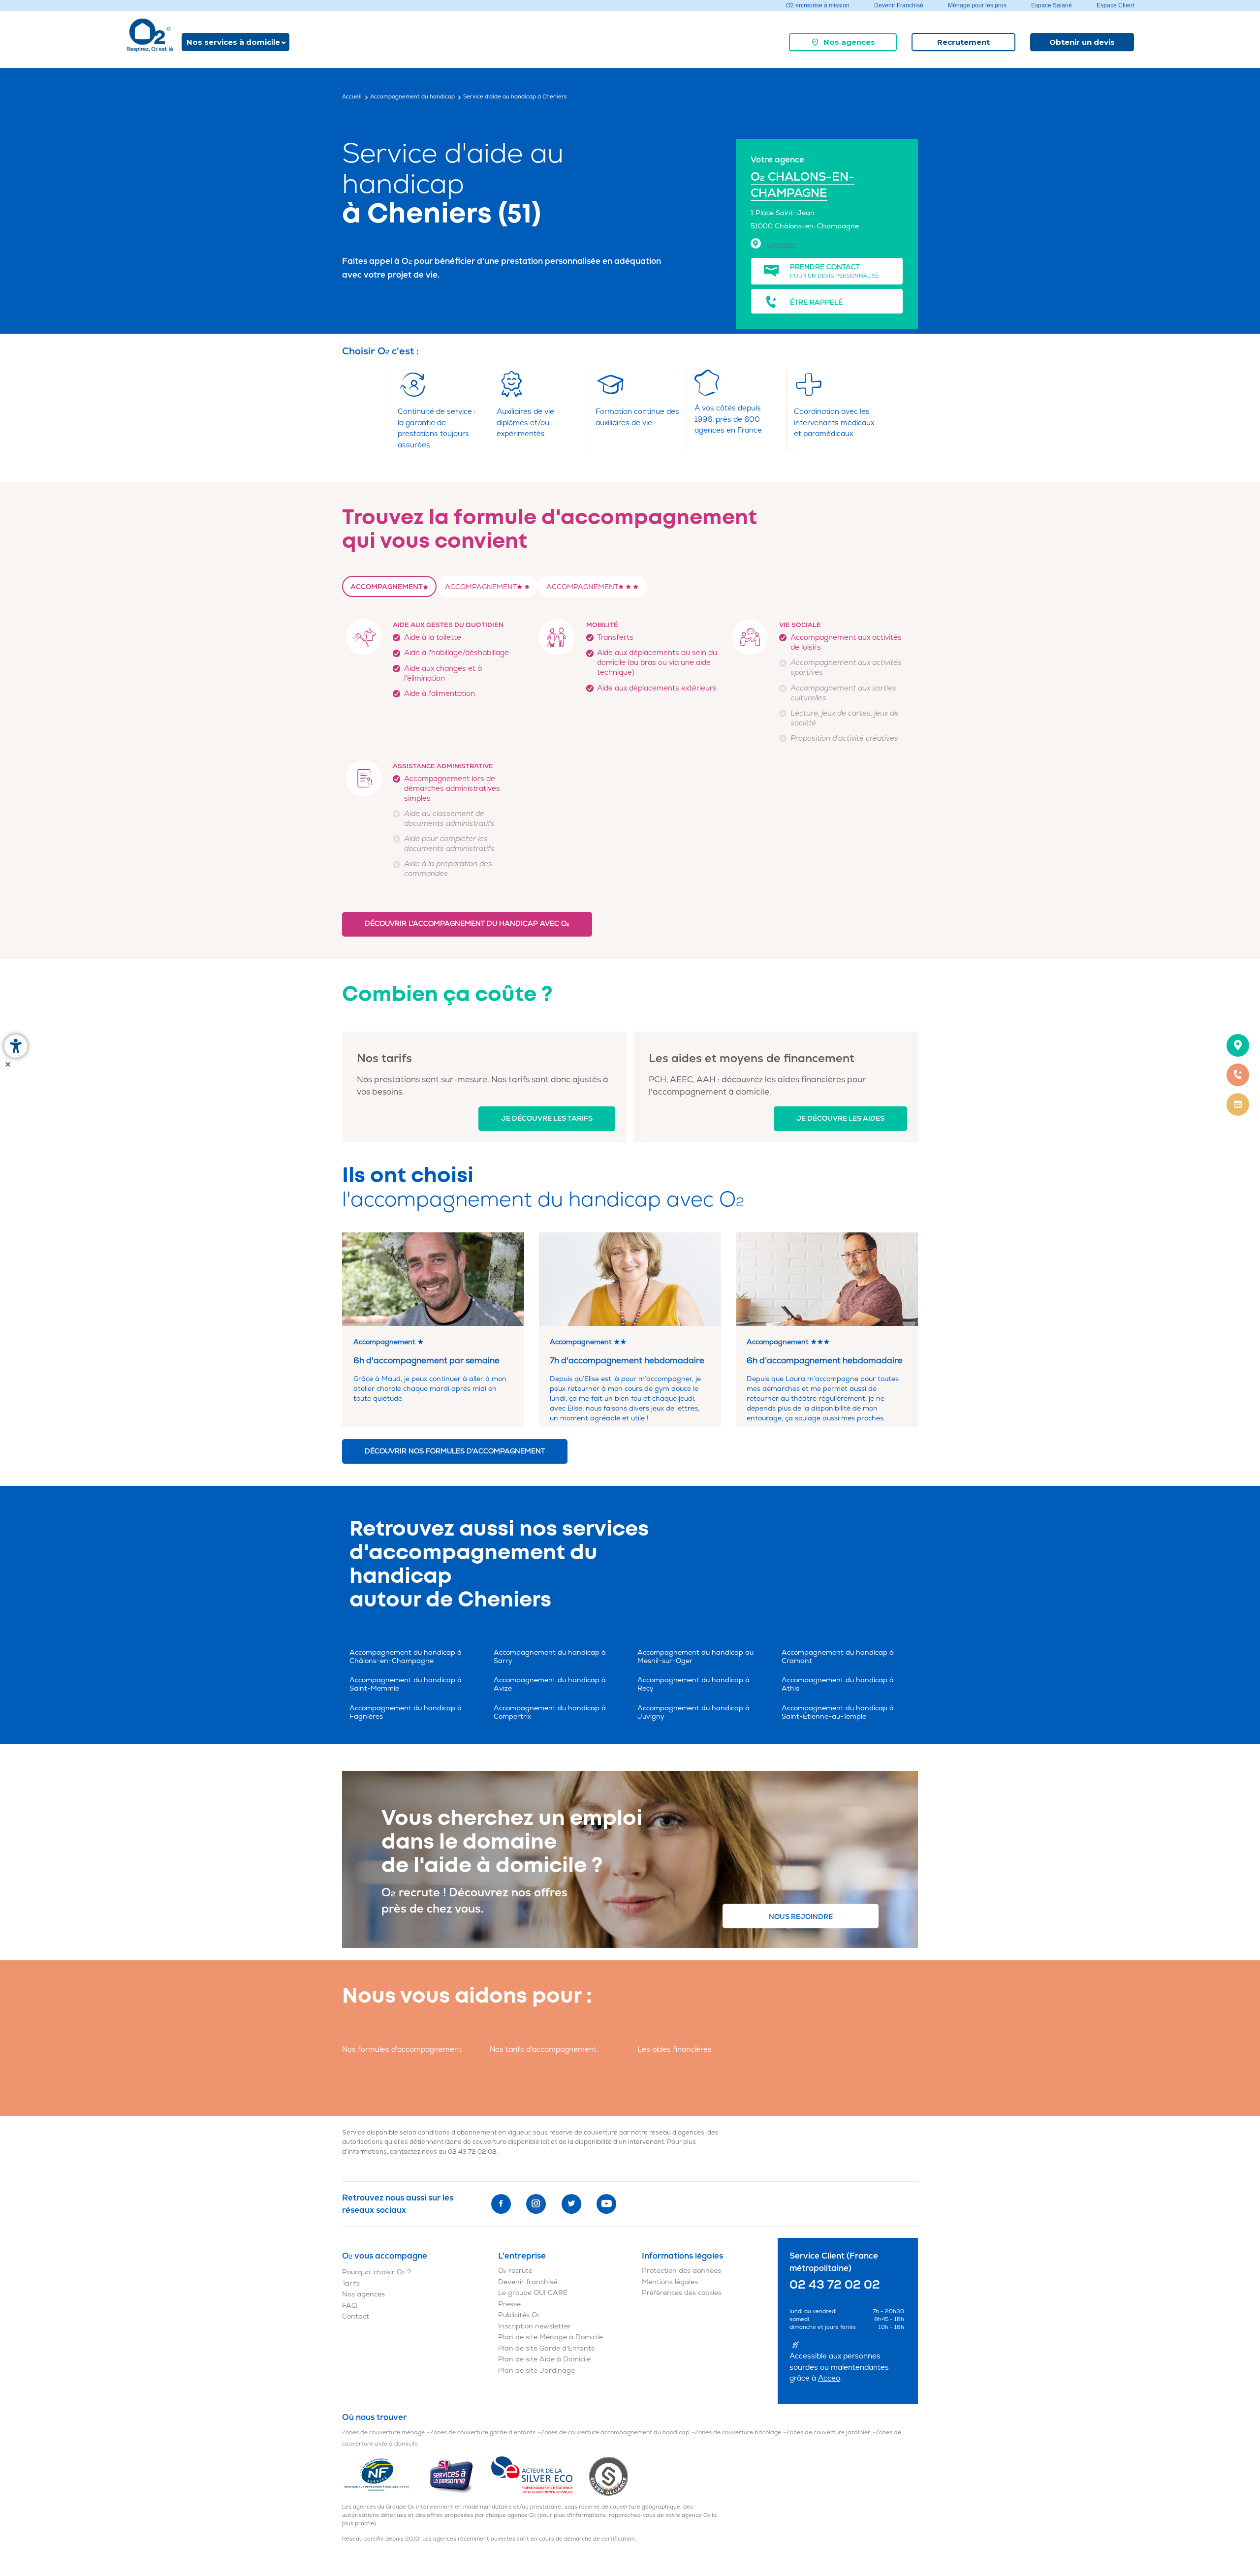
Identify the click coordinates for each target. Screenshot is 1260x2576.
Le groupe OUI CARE (533, 2293)
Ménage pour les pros (977, 5)
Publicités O (519, 2315)
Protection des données (681, 2271)
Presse (509, 2304)
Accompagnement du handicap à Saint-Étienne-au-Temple (838, 1712)
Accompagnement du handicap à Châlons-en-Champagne (406, 1657)
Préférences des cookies (682, 2293)
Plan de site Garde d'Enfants (546, 2348)
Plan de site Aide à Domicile (544, 2359)
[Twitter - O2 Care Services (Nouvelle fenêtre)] (571, 2204)
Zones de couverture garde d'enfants (483, 2433)
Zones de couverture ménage (383, 2433)
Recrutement (963, 42)
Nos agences (849, 42)
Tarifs (351, 2283)
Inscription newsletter (535, 2326)
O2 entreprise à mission (818, 5)
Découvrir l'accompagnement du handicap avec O (467, 924)
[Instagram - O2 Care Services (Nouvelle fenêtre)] (536, 2204)
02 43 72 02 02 (472, 2152)
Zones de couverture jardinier (828, 2433)
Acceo (829, 2378)
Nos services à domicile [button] (233, 42)
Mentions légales (670, 2282)
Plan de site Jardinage (536, 2371)
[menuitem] (843, 42)
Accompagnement (387, 587)
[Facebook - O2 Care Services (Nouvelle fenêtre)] (501, 2204)
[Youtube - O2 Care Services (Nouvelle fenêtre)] (606, 2204)
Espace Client (1115, 5)
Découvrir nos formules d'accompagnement (455, 1451)
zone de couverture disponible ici (497, 2142)
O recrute (515, 2271)
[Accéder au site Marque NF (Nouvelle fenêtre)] (385, 2476)
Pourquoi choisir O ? (377, 2272)
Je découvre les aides (840, 1118)
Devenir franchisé (528, 2282)
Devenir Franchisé (899, 5)
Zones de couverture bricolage (738, 2433)
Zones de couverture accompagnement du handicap (615, 2433)
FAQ (349, 2306)
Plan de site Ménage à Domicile (551, 2337)
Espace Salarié (1052, 5)
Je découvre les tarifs (547, 1118)
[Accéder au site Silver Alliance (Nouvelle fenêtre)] (609, 2476)
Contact (356, 2316)
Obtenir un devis (1082, 42)
